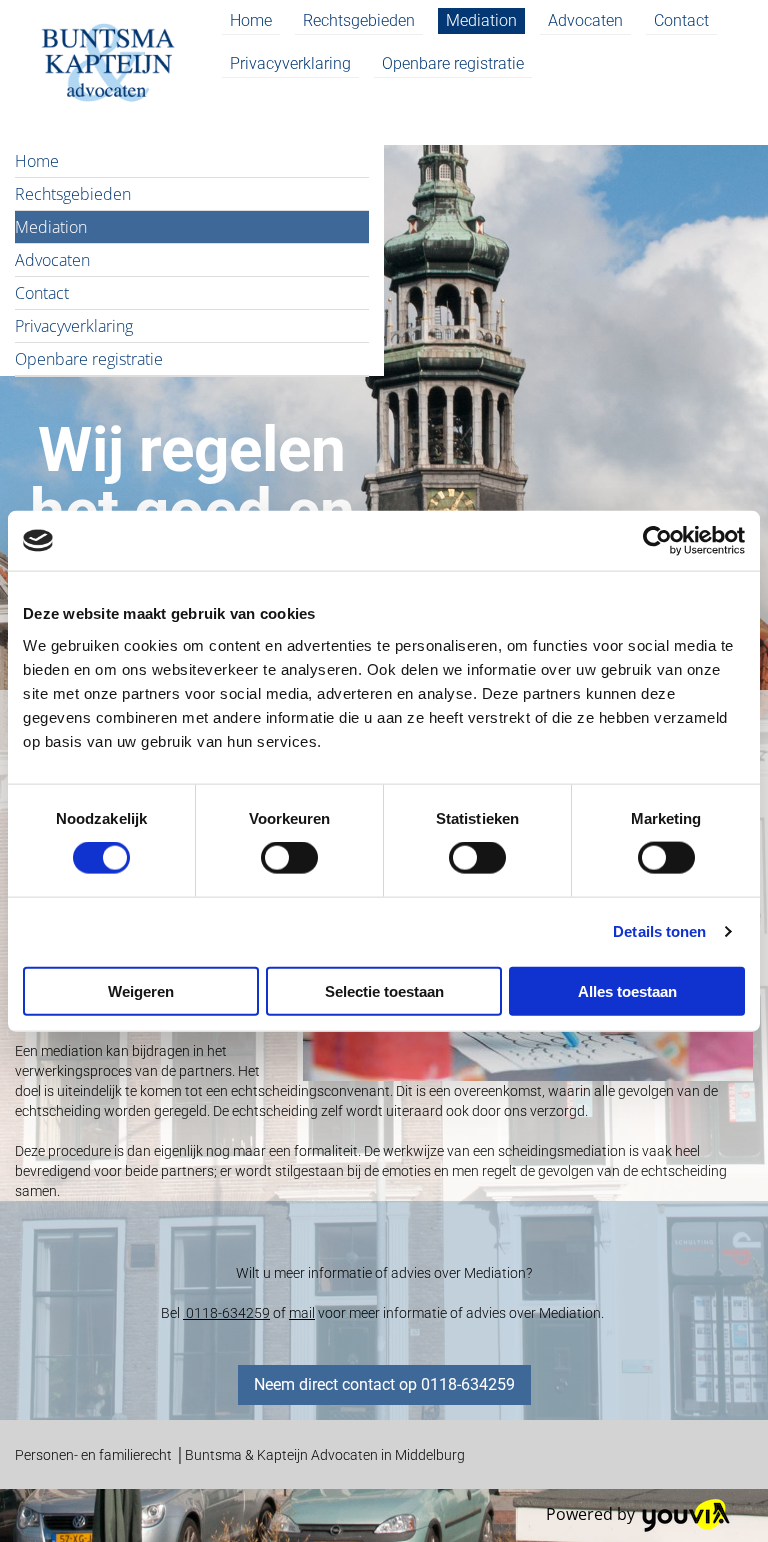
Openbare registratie (453, 63)
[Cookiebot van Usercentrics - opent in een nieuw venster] (657, 541)
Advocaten (585, 20)
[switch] (289, 858)
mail (302, 1313)
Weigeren (141, 990)
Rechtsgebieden (359, 20)
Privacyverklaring (290, 63)
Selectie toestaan (384, 990)
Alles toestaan (627, 990)
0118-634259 (226, 1313)
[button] (384, 1385)
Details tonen (659, 931)
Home (251, 20)
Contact (681, 20)
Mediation (481, 20)
